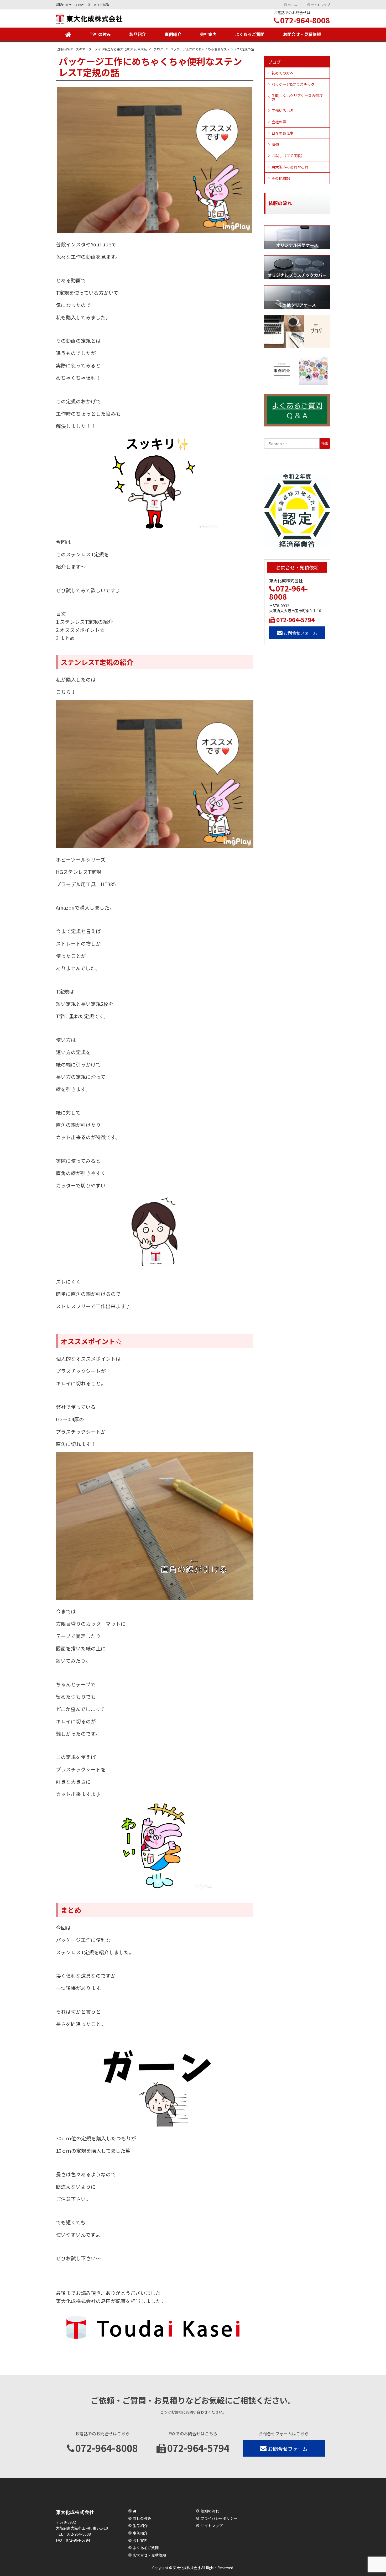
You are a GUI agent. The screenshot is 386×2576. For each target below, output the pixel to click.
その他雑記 (281, 178)
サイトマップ (321, 5)
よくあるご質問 (250, 34)
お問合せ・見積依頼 (302, 34)
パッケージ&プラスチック (293, 84)
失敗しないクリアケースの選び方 (297, 97)
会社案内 (208, 34)
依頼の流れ (210, 2511)
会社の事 (279, 122)
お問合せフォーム (300, 633)
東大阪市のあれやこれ (290, 167)
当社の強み (100, 34)
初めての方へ (283, 73)
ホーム (292, 5)
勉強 (275, 144)
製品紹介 (138, 34)
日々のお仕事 (283, 133)
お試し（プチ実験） (288, 156)
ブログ (274, 62)
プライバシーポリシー (219, 2518)
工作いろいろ (283, 110)
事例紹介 (173, 34)
